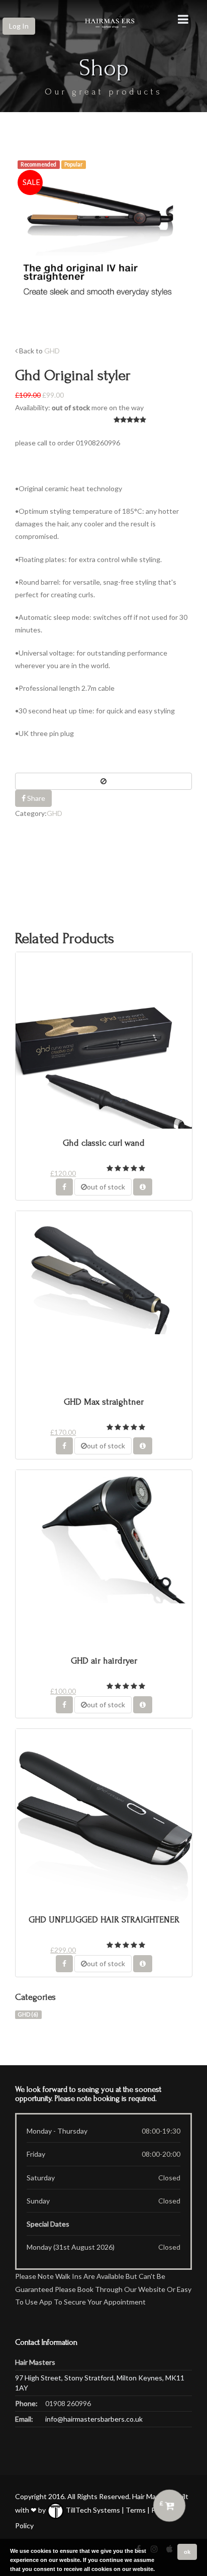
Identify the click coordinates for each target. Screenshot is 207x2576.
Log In (19, 26)
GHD (52, 351)
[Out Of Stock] (103, 781)
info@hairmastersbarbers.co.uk (94, 2419)
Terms (136, 2510)
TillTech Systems (92, 2510)
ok (187, 2552)
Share (35, 798)
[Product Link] (143, 1187)
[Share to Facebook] (64, 1187)
